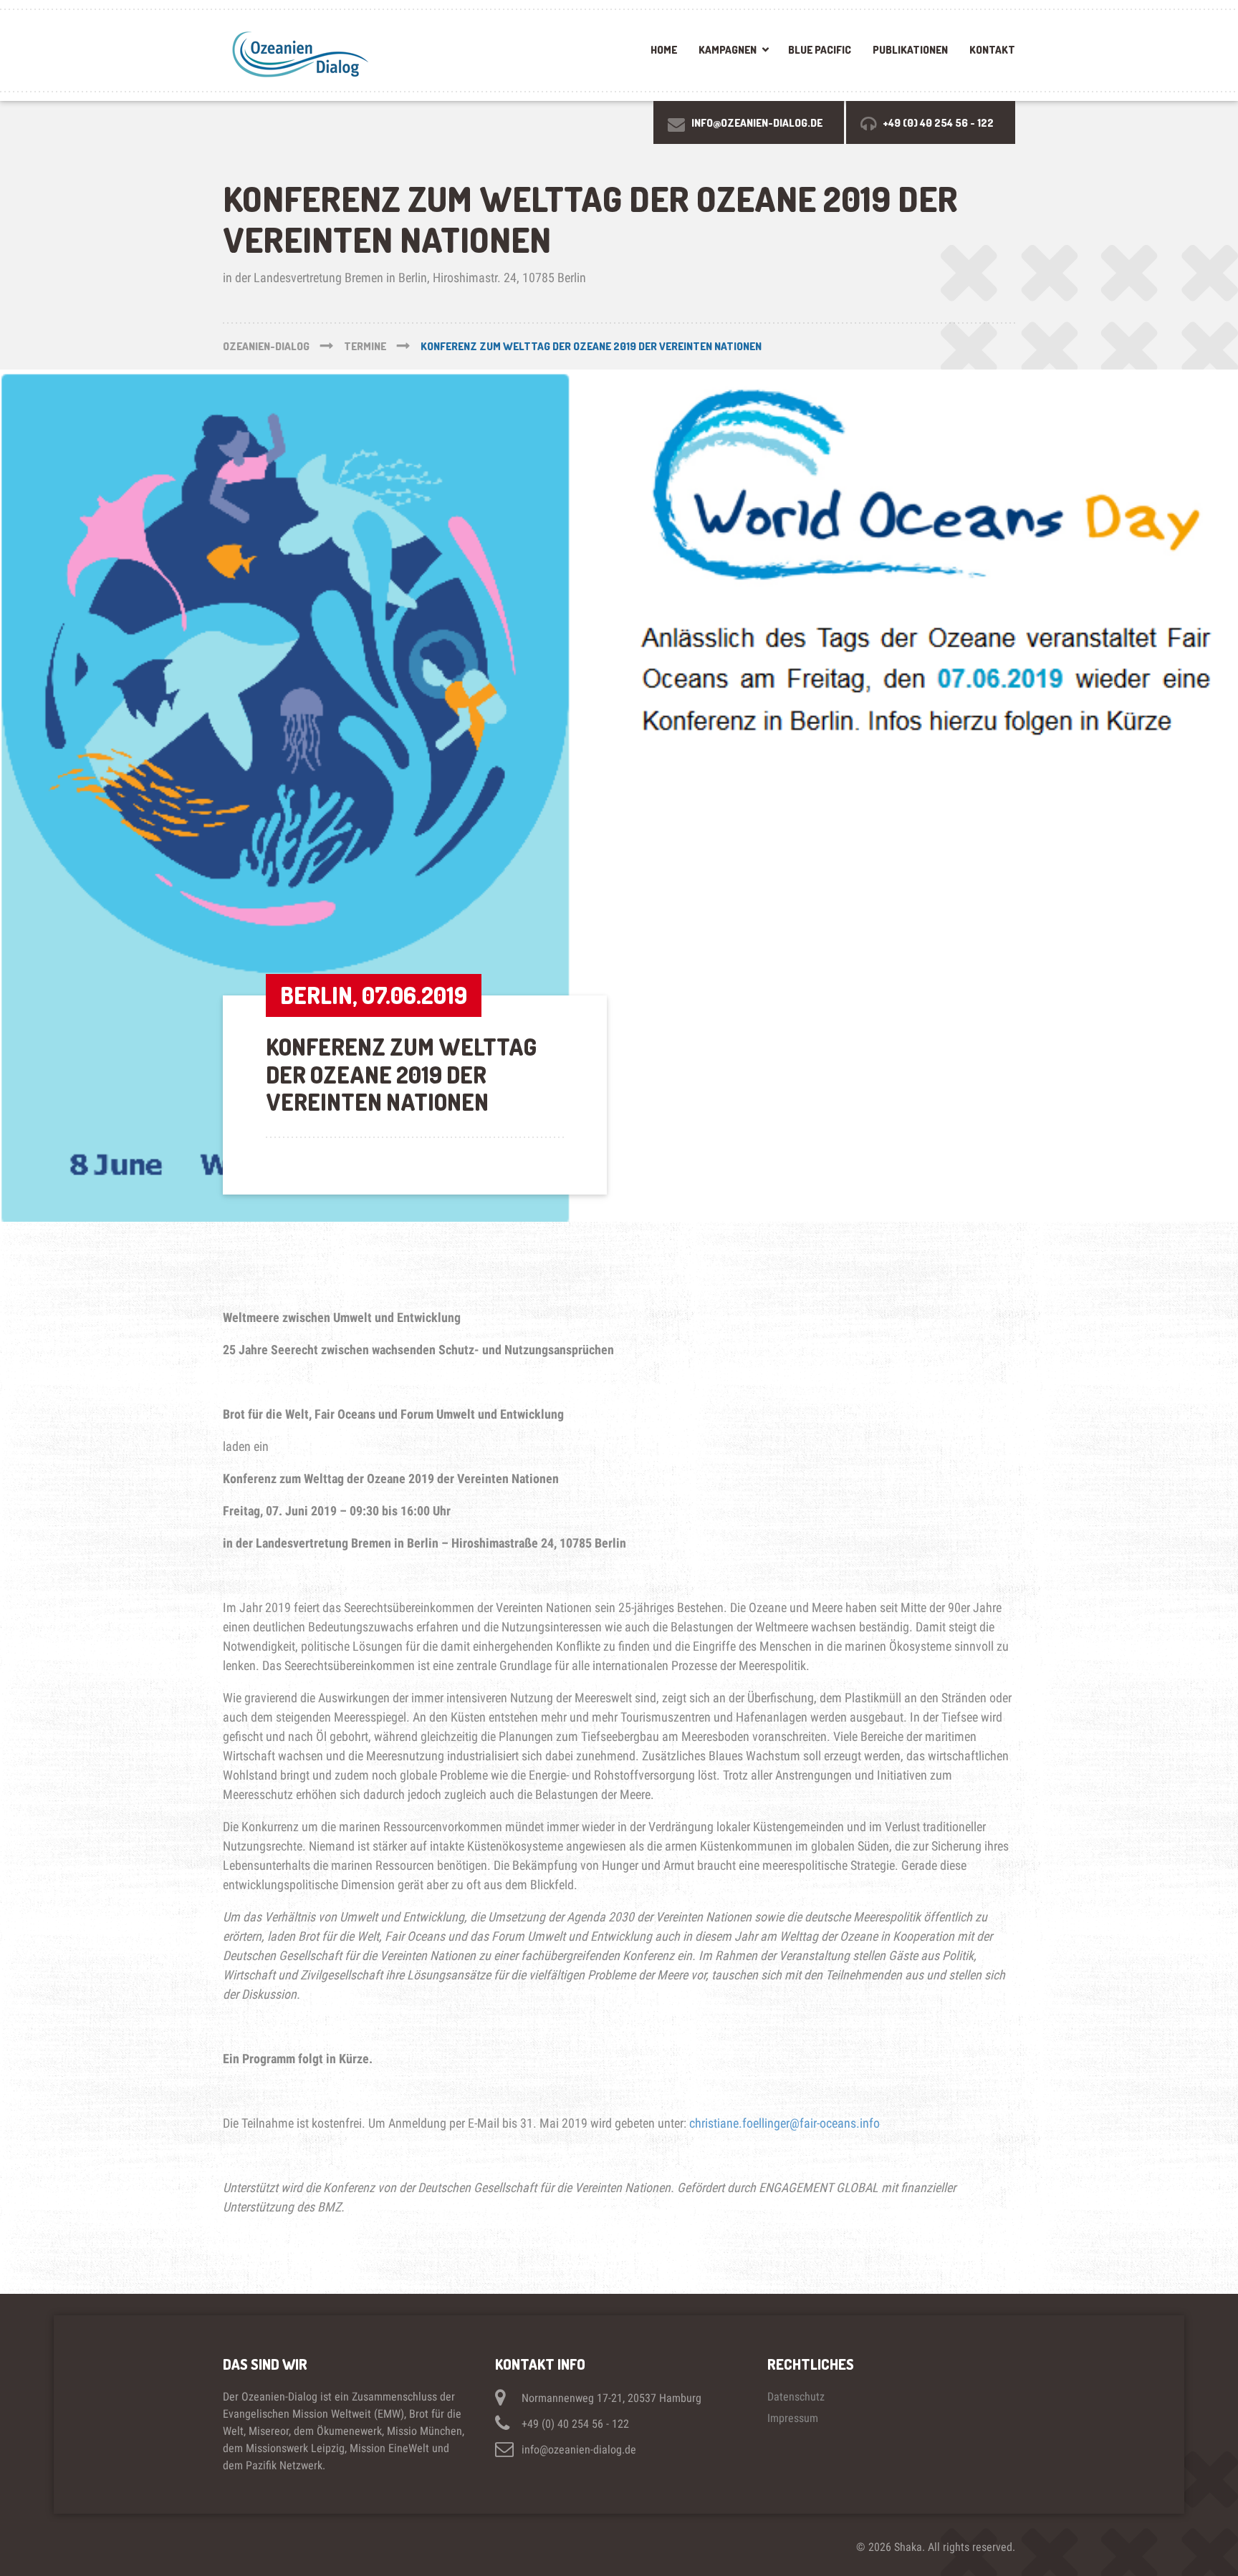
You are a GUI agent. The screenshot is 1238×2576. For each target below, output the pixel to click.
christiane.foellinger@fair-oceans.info (784, 2123)
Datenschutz (796, 2397)
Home (664, 50)
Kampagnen (728, 50)
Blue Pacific (820, 50)
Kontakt (992, 50)
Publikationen (910, 50)
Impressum (793, 2418)
